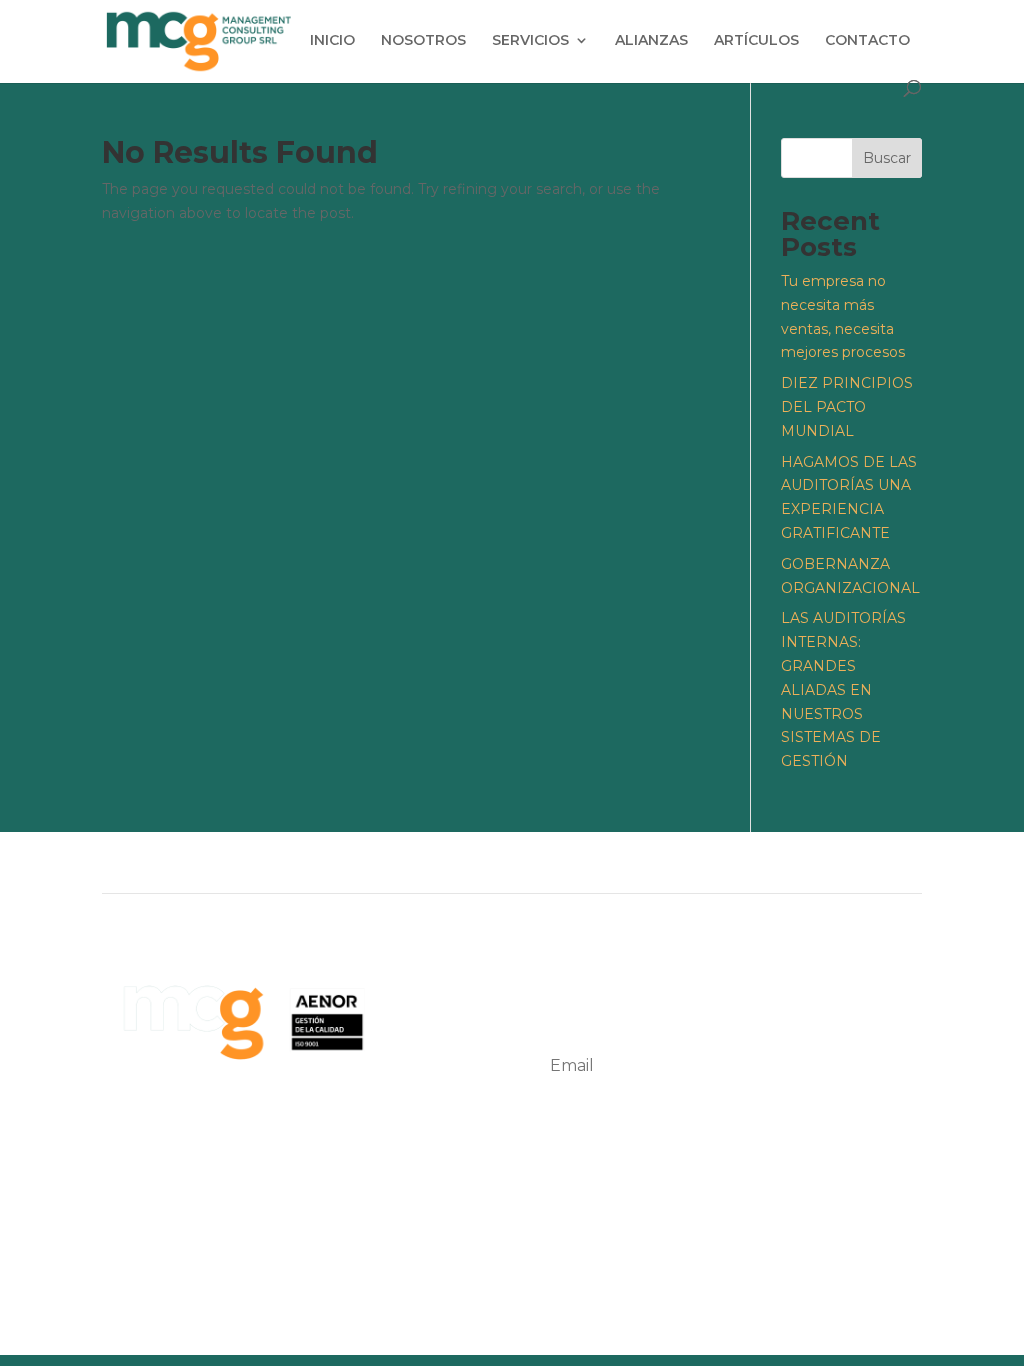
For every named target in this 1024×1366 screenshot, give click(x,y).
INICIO (332, 41)
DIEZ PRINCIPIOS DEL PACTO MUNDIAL (847, 407)
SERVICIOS (530, 41)
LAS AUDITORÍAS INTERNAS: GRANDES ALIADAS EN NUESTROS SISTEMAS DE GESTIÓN (843, 689)
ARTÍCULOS (756, 41)
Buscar (887, 158)
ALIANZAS (651, 41)
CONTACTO (867, 41)
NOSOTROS (423, 41)
